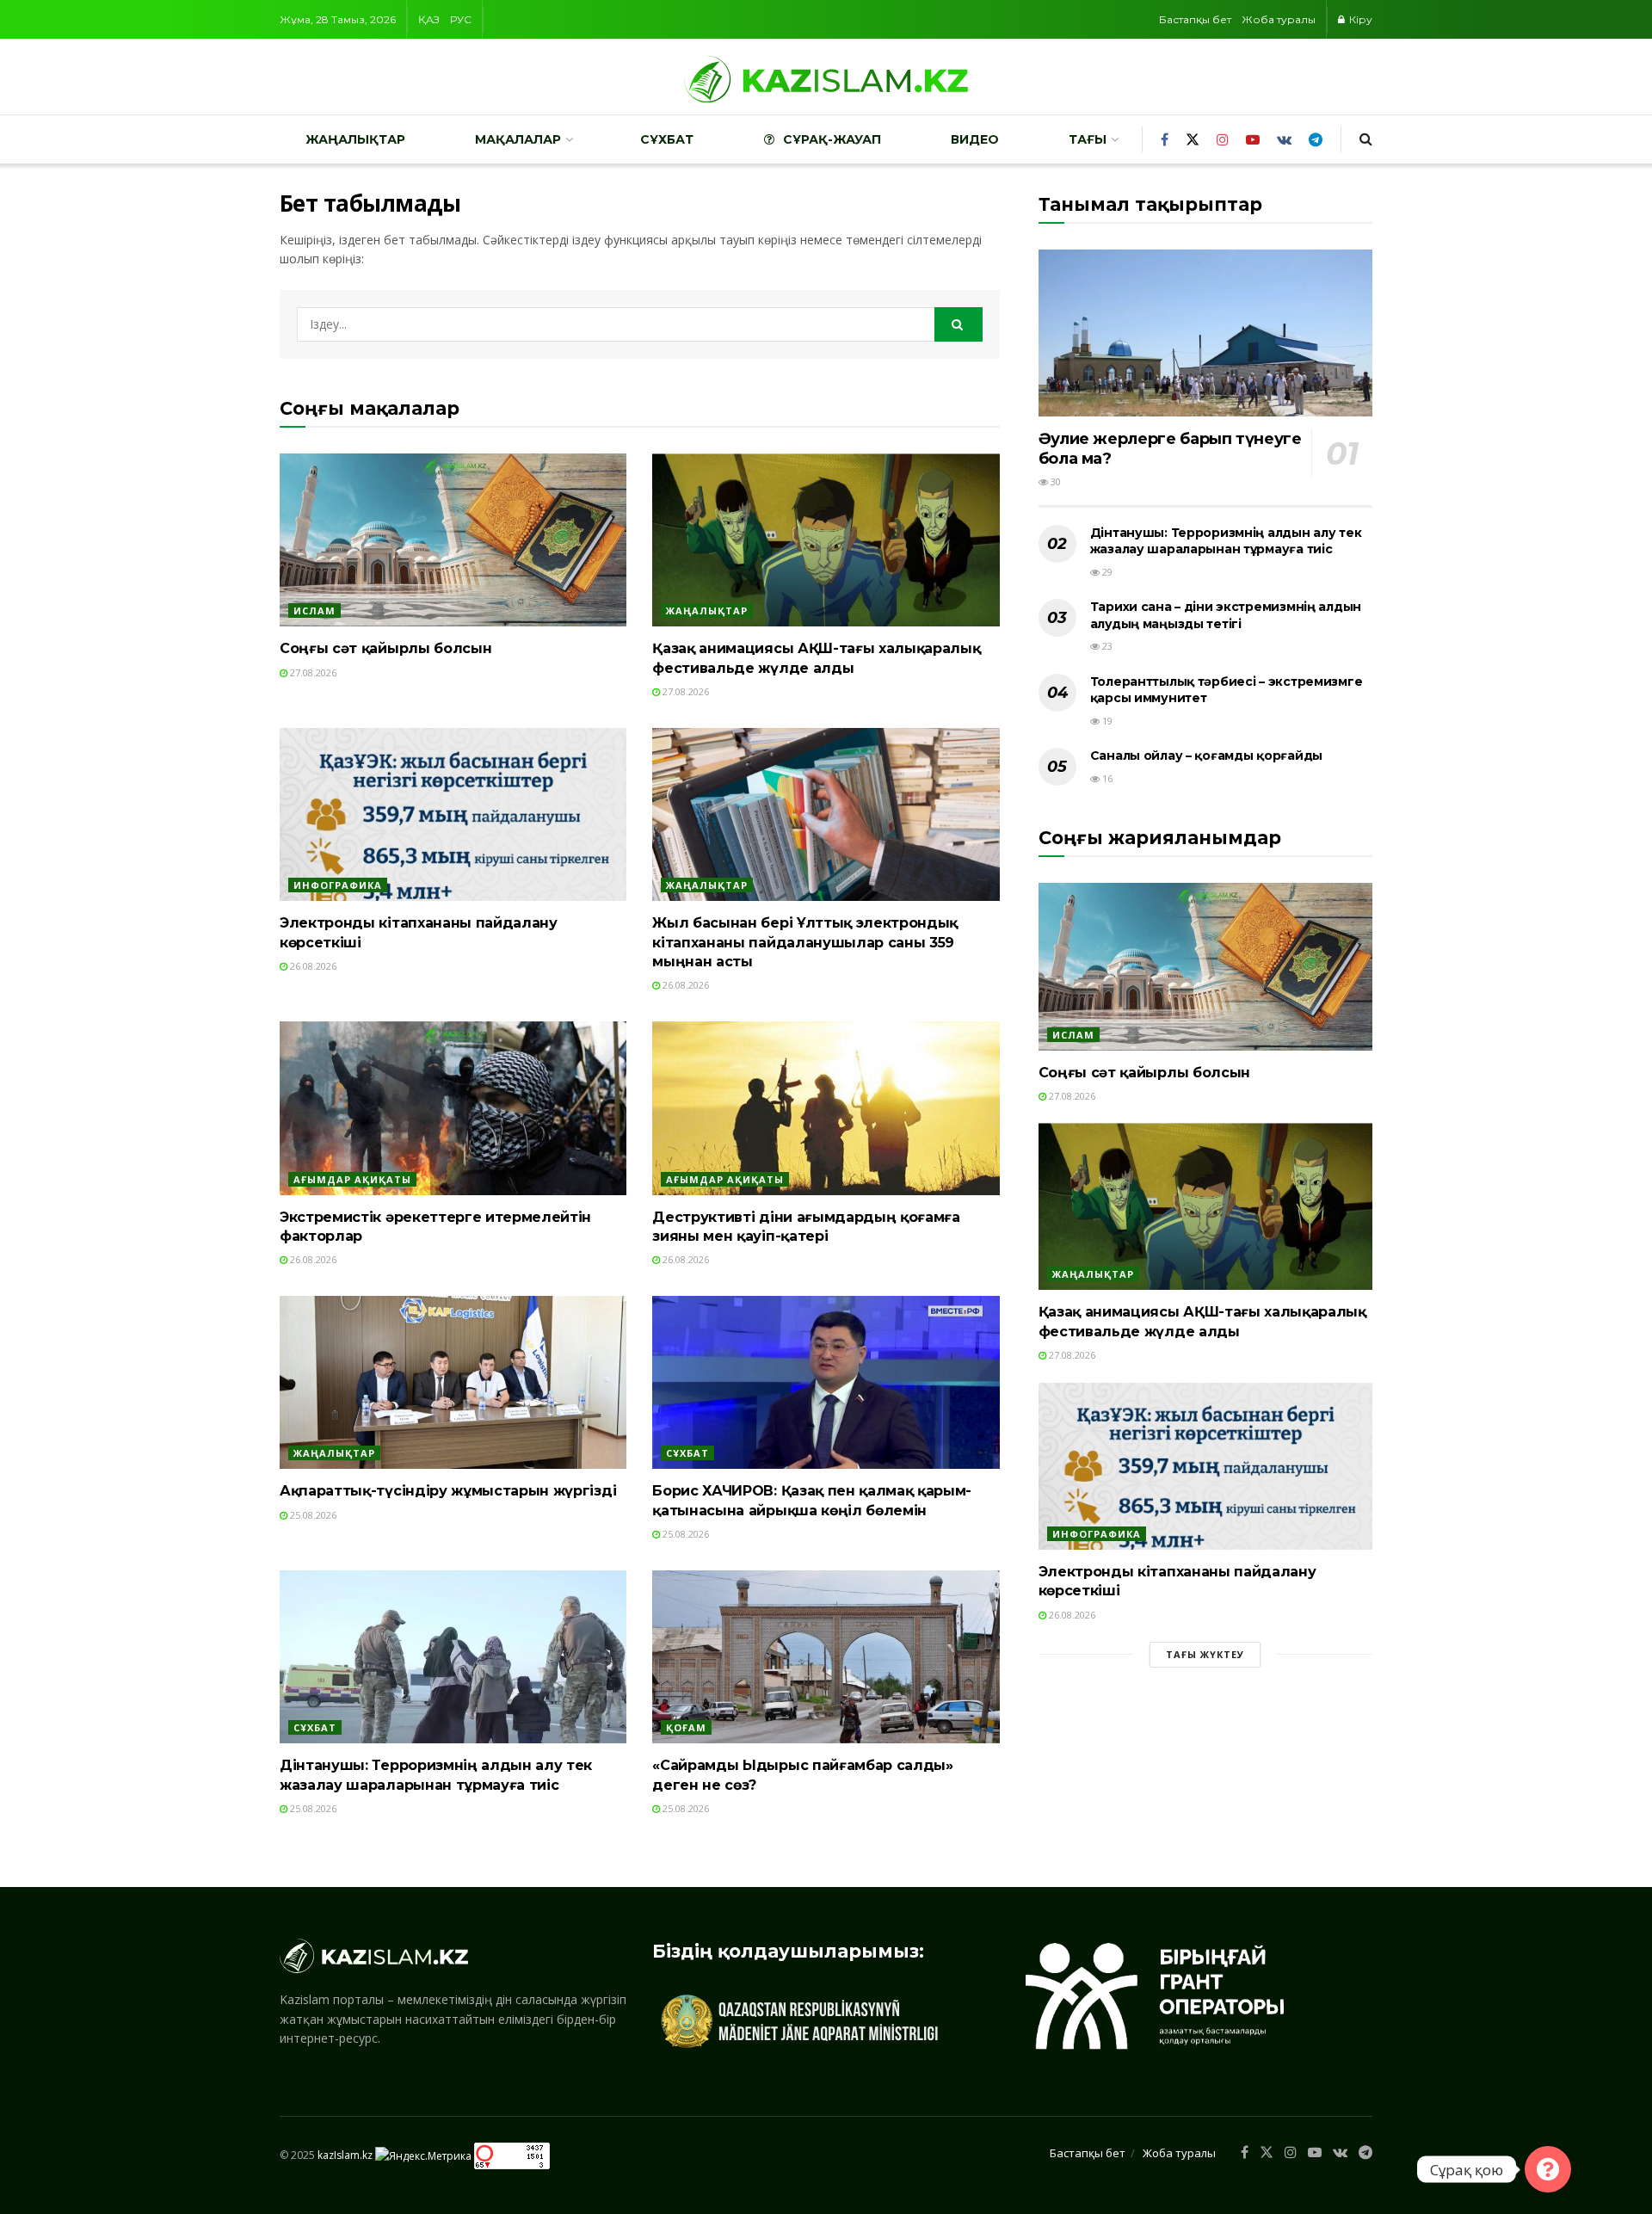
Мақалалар (518, 139)
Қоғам (686, 1727)
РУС (461, 19)
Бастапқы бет (1195, 19)
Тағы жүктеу (1205, 1654)
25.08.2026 (312, 1515)
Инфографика (338, 885)
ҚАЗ (429, 19)
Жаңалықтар (355, 139)
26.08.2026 (312, 966)
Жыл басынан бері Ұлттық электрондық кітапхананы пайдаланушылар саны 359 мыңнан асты (805, 942)
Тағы (1088, 139)
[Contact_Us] (1548, 2169)
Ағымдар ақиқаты (352, 1179)
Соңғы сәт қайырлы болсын (385, 648)
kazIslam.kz (345, 2155)
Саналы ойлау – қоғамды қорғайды (1206, 755)
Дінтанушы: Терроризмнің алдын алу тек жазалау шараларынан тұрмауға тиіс (1226, 541)
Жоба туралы (1279, 19)
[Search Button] (959, 324)
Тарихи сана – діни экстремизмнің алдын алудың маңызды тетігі (1226, 615)
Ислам (314, 611)
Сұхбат (667, 139)
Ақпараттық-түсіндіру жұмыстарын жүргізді (448, 1491)
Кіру (1359, 19)
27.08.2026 (312, 672)
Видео (975, 139)
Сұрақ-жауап (832, 139)
